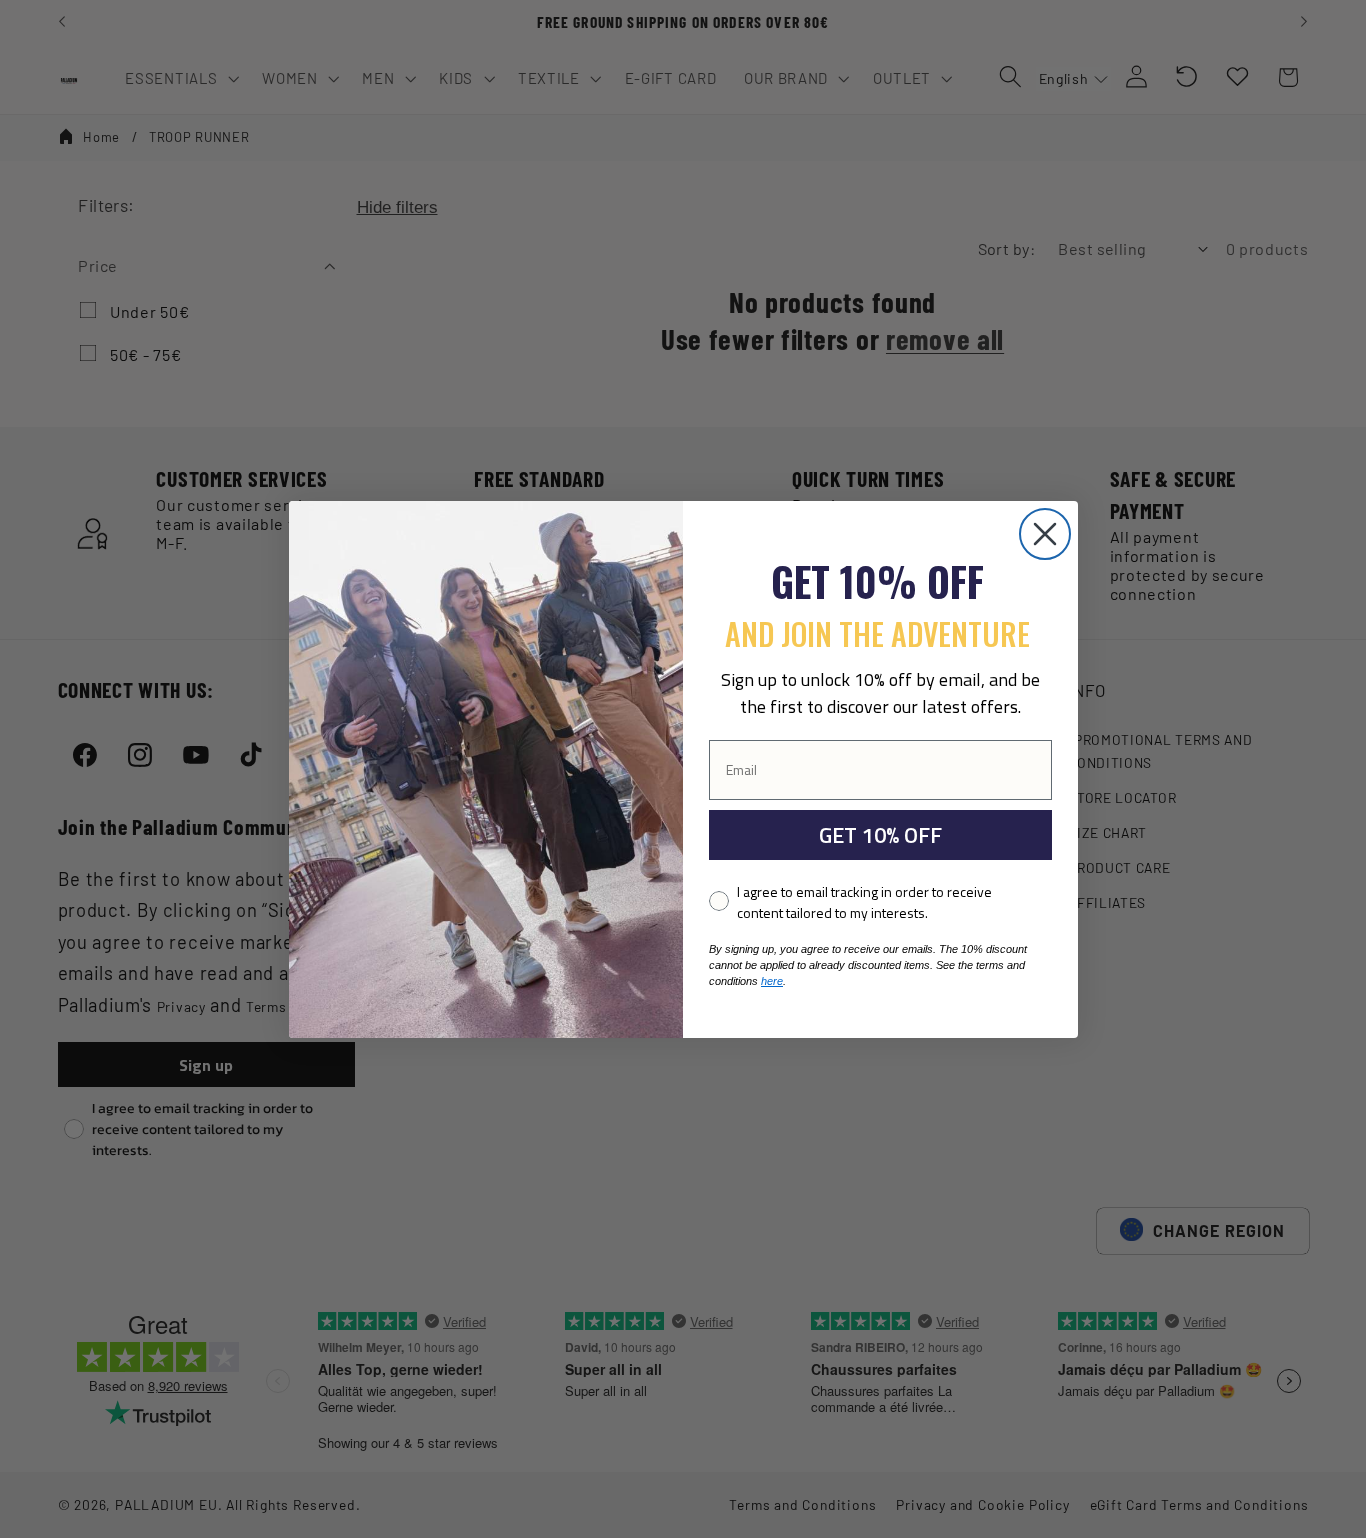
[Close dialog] (1045, 534)
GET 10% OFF (880, 835)
